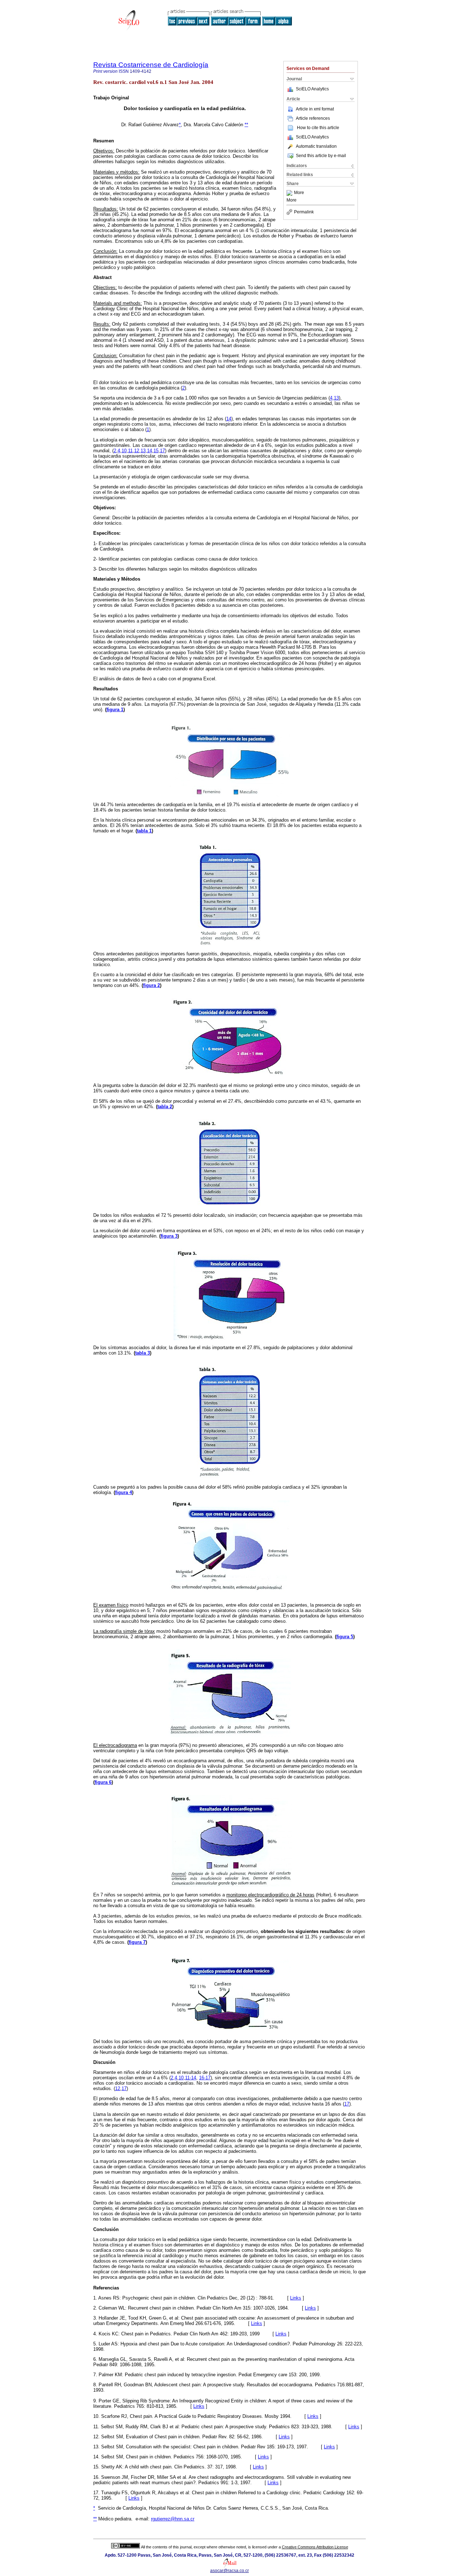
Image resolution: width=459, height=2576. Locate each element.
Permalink (304, 212)
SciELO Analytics (312, 89)
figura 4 (124, 1492)
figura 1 (115, 710)
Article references (313, 118)
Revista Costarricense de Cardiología (151, 65)
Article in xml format (315, 109)
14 (229, 419)
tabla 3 (143, 1353)
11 (130, 451)
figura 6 (103, 1782)
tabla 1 (144, 831)
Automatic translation (316, 146)
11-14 (191, 2078)
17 (162, 451)
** (246, 125)
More (299, 193)
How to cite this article (318, 128)
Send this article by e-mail (321, 156)
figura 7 (137, 1942)
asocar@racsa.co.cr (229, 2571)
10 (124, 451)
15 (156, 451)
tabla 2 (165, 1107)
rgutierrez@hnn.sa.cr (173, 2519)
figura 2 (152, 985)
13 (336, 398)
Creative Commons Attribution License (315, 2547)
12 (137, 451)
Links (296, 2298)
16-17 (205, 2078)
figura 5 (345, 1637)
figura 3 (169, 1236)
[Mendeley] (290, 193)
